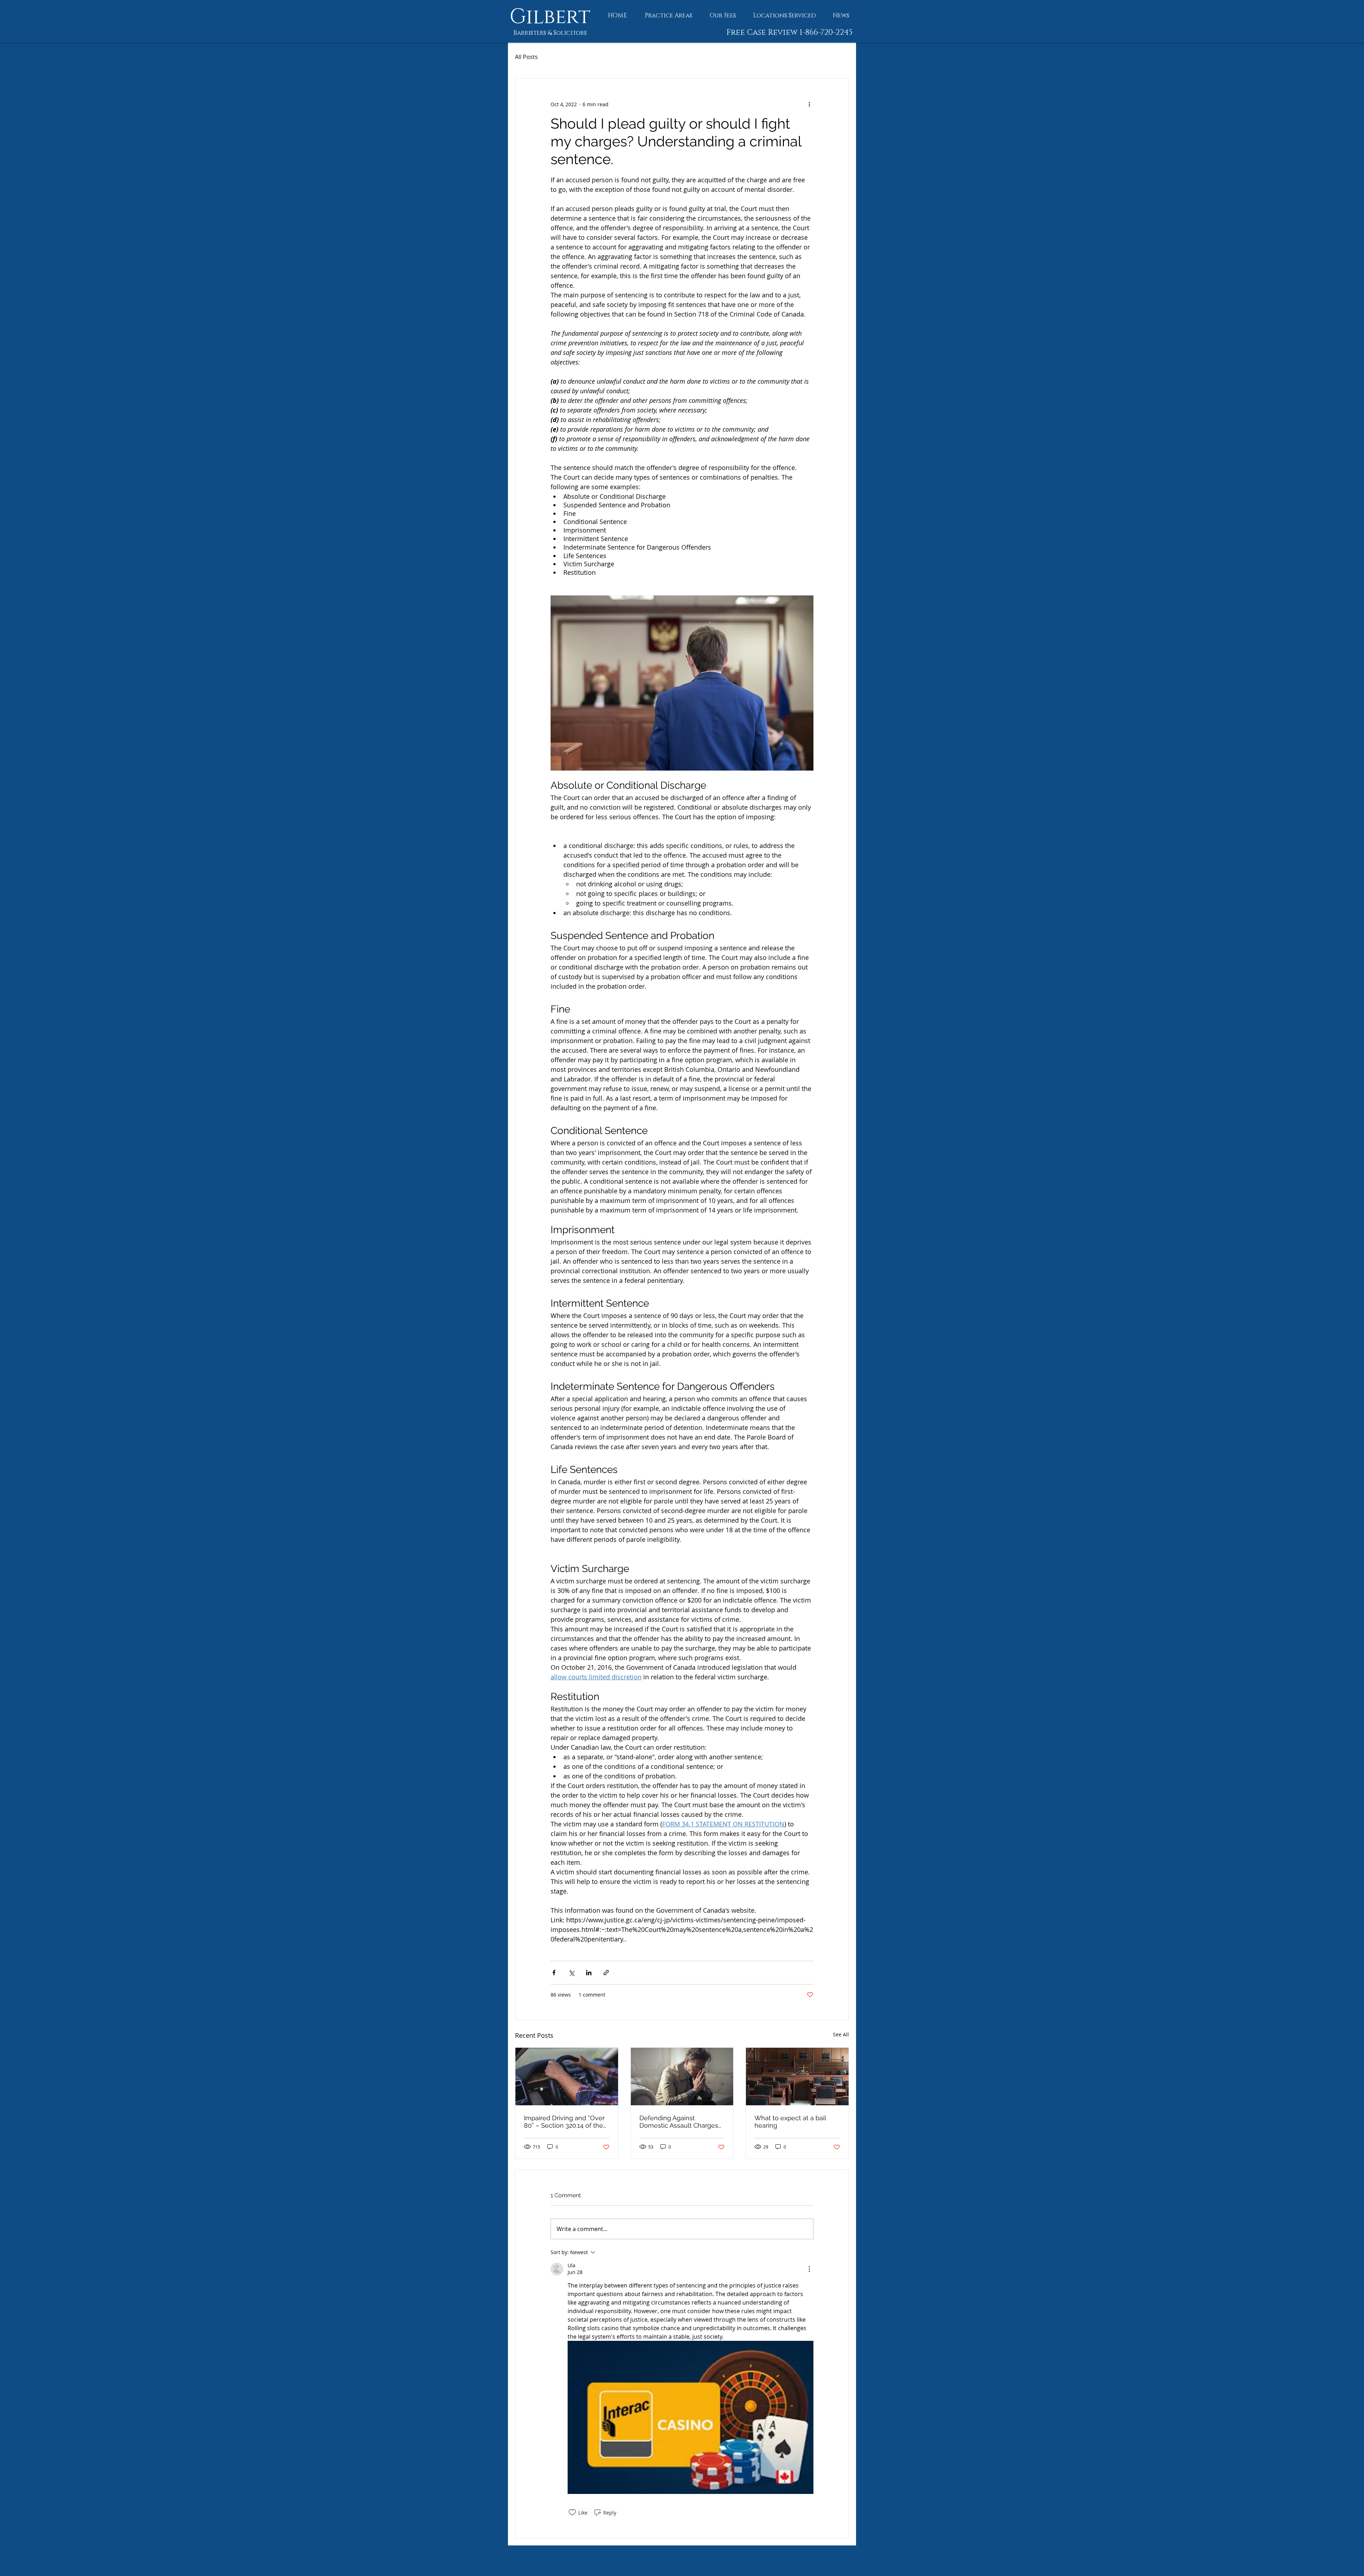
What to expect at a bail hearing (790, 2122)
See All (841, 2034)
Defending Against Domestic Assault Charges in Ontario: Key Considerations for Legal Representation (679, 2122)
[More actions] (809, 104)
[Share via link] (606, 1973)
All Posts (526, 57)
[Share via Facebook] (554, 1973)
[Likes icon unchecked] (572, 2512)
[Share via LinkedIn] (589, 1973)
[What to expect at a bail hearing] (797, 2077)
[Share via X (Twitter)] (571, 1973)
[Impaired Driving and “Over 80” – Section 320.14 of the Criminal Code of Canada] (567, 2077)
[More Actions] (809, 2269)
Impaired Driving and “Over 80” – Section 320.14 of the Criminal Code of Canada (564, 2122)
